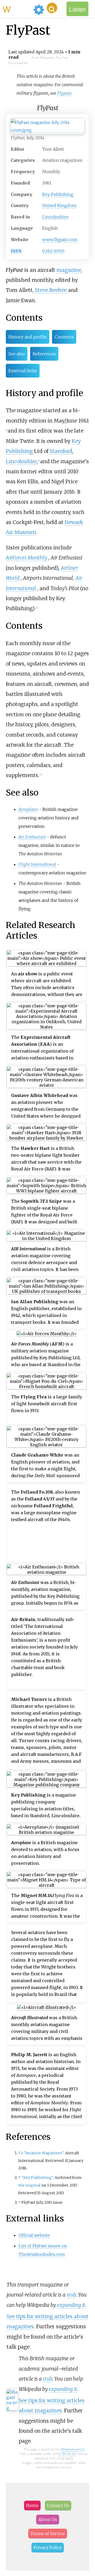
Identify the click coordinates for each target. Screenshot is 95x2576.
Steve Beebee (51, 290)
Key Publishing (58, 194)
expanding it (71, 2305)
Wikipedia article (73, 2449)
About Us (48, 2519)
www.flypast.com (60, 240)
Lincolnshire (55, 217)
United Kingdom (59, 205)
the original (29, 2185)
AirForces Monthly (27, 558)
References (44, 354)
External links (23, 371)
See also (17, 354)
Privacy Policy (48, 2547)
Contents (64, 337)
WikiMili (17, 9)
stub (71, 2295)
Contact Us (58, 2505)
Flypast (64, 93)
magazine (69, 270)
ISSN (16, 251)
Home (32, 2505)
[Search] (52, 8)
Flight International (37, 864)
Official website (34, 2235)
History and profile (28, 337)
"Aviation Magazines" (44, 2153)
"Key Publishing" (37, 2178)
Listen (77, 9)
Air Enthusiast (32, 837)
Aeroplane (28, 809)
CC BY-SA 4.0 (67, 2454)
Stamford (61, 451)
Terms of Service (48, 2533)
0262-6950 (53, 251)
